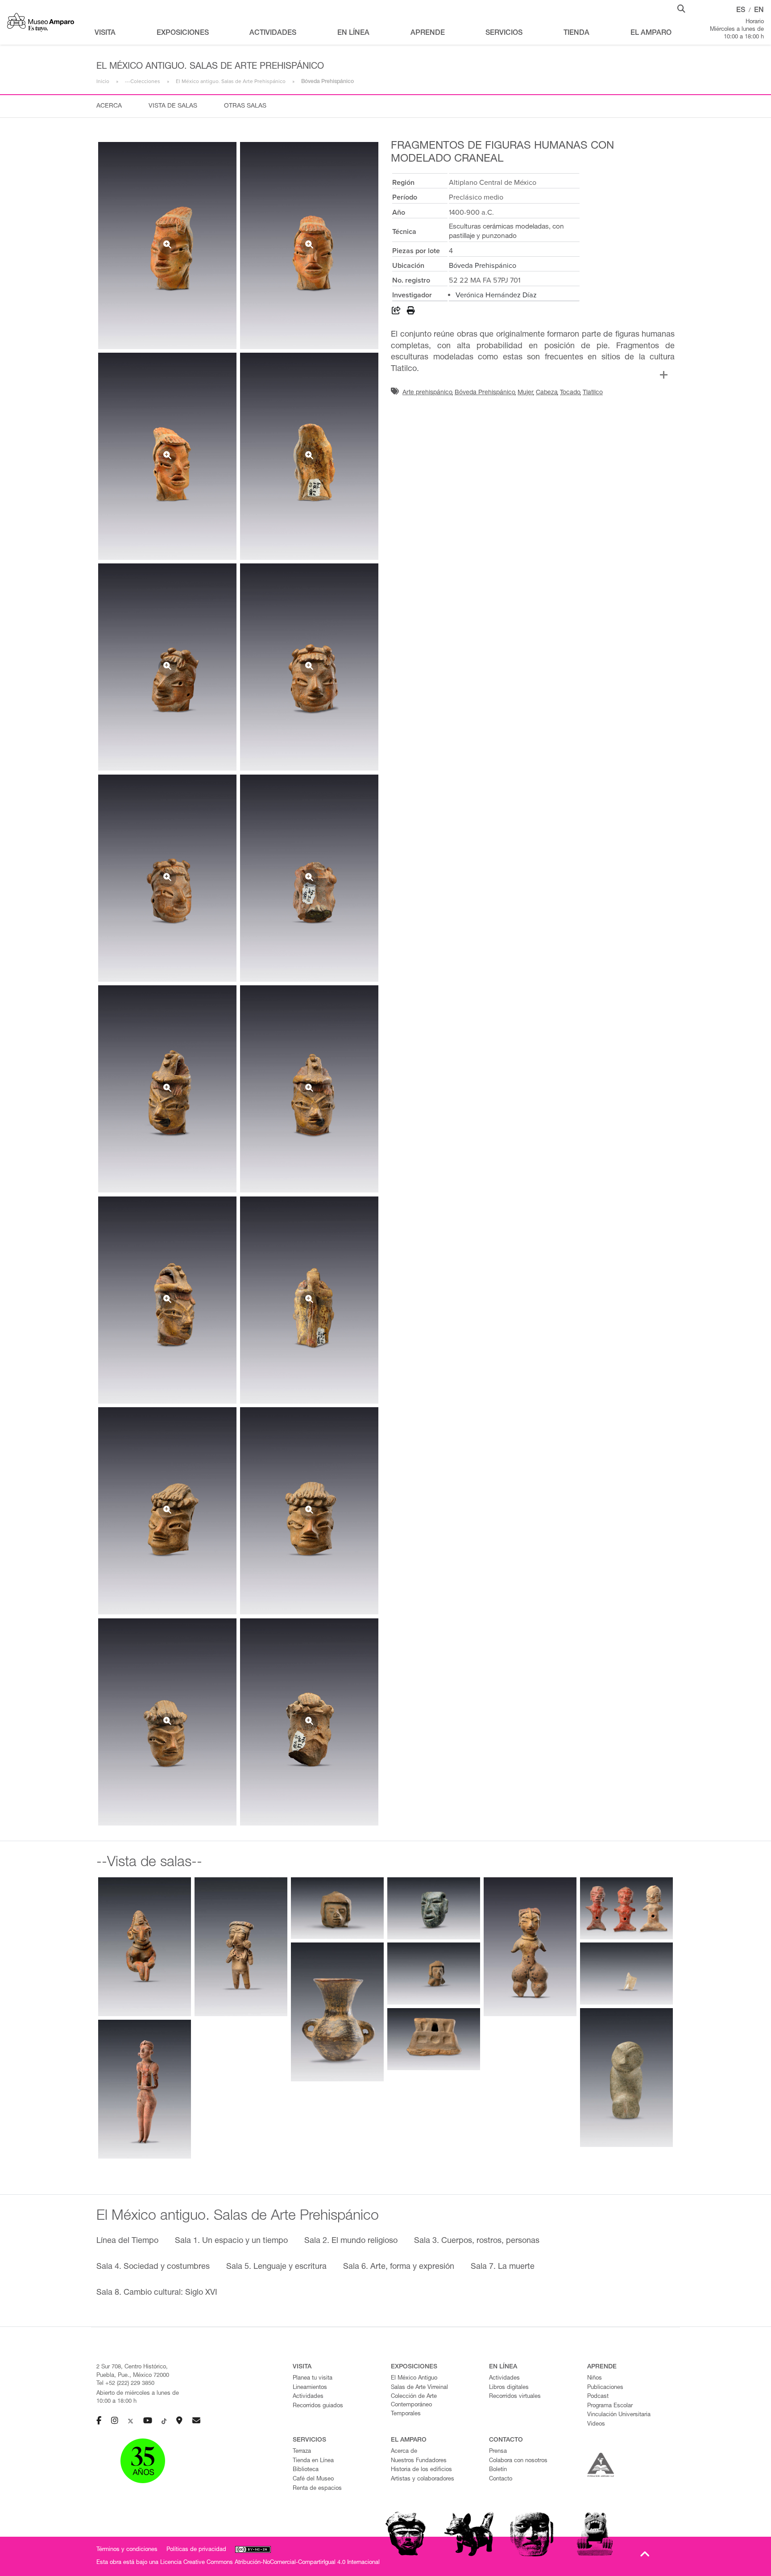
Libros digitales (509, 2388)
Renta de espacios (317, 2489)
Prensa (498, 2452)
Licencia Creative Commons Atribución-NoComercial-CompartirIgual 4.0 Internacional (270, 2563)
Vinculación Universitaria (619, 2415)
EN (759, 11)
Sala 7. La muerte (503, 2267)
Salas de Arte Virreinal (419, 2388)
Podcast (598, 2397)
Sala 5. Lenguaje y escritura (276, 2267)
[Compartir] (396, 312)
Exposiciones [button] (183, 33)
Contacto (501, 2479)
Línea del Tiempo (127, 2241)
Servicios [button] (504, 33)
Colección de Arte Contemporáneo (414, 2401)
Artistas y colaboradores (423, 2479)
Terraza (302, 2452)
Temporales (406, 2414)
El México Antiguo (414, 2378)
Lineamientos (310, 2388)
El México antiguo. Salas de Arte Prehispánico (231, 81)
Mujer (526, 393)
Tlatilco (593, 393)
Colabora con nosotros (518, 2461)
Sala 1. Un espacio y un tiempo (231, 2241)
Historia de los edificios (421, 2470)
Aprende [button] (428, 33)
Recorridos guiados (318, 2406)
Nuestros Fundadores (419, 2461)
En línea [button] (353, 33)
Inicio (103, 81)
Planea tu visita (313, 2378)
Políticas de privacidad (196, 2550)
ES (741, 11)
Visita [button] (105, 33)
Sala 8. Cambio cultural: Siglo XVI (157, 2293)
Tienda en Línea (313, 2461)
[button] (681, 8)
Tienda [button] (576, 33)
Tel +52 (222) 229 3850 (125, 2384)
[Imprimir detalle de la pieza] (411, 312)
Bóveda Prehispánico (483, 266)
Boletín (498, 2470)
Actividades (308, 2397)
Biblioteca (306, 2470)
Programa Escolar (610, 2406)
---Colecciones (143, 81)
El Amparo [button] (651, 33)
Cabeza (547, 393)
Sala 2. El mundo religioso (351, 2241)
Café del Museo (313, 2479)
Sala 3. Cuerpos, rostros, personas (477, 2241)
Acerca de (404, 2452)
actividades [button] (273, 33)
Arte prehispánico (427, 393)
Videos (596, 2424)
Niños (595, 2378)
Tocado (570, 393)
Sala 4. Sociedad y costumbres (153, 2267)
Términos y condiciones (127, 2550)
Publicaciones (605, 2388)
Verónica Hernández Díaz (496, 295)
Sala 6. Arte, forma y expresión (399, 2267)
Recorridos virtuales (515, 2397)
